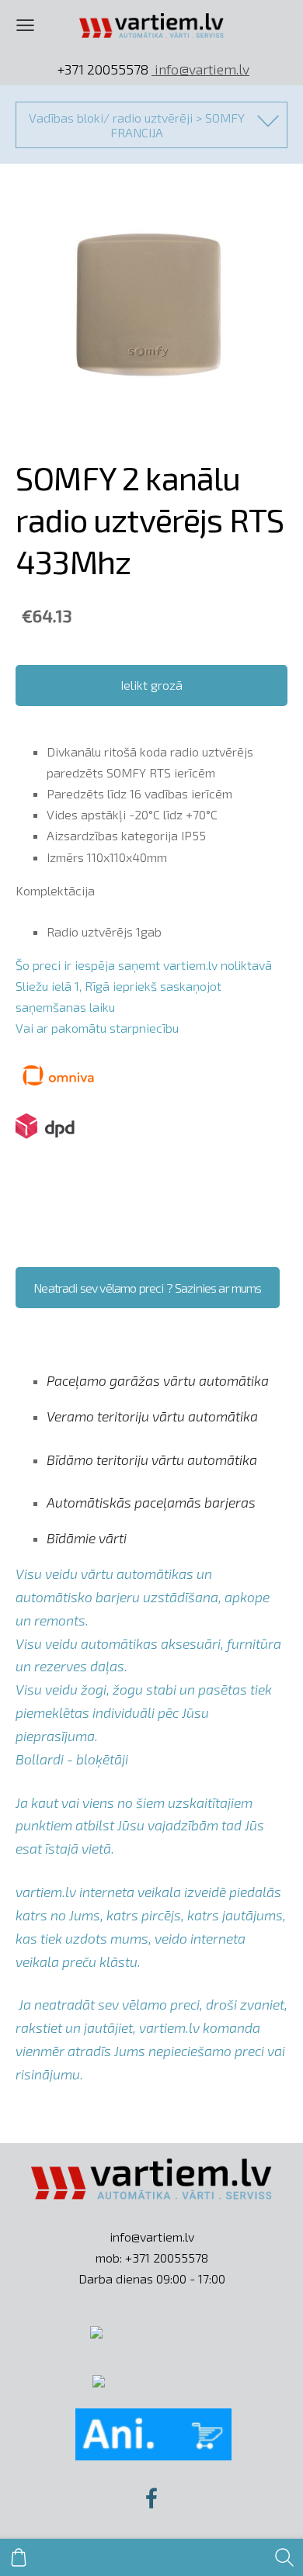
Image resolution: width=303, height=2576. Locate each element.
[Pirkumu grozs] (19, 2557)
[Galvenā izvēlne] (25, 25)
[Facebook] (151, 2498)
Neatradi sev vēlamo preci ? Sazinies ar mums (147, 1288)
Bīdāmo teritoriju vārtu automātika (152, 1459)
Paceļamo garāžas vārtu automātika (158, 1380)
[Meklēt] (284, 2557)
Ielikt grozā (151, 685)
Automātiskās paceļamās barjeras (151, 1502)
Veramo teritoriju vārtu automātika (152, 1416)
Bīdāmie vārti (87, 1538)
